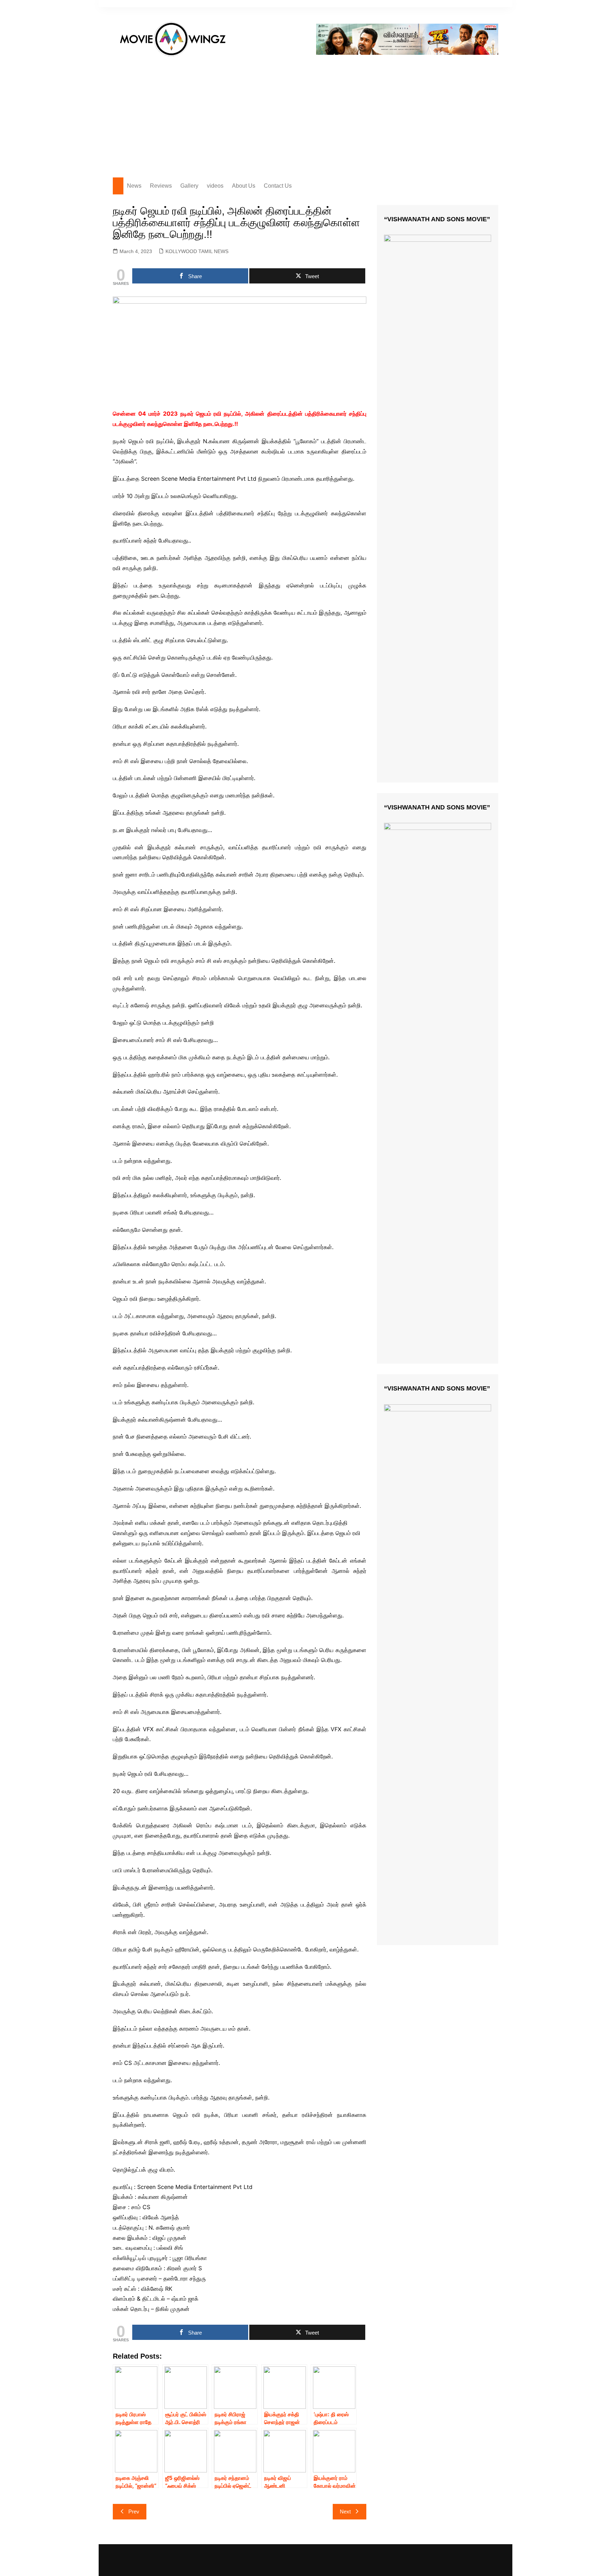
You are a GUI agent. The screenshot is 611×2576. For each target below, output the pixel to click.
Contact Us (278, 186)
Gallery (189, 186)
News (134, 186)
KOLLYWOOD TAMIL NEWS (197, 251)
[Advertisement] (305, 114)
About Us (244, 186)
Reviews (161, 186)
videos (215, 186)
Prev (134, 2511)
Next (345, 2511)
